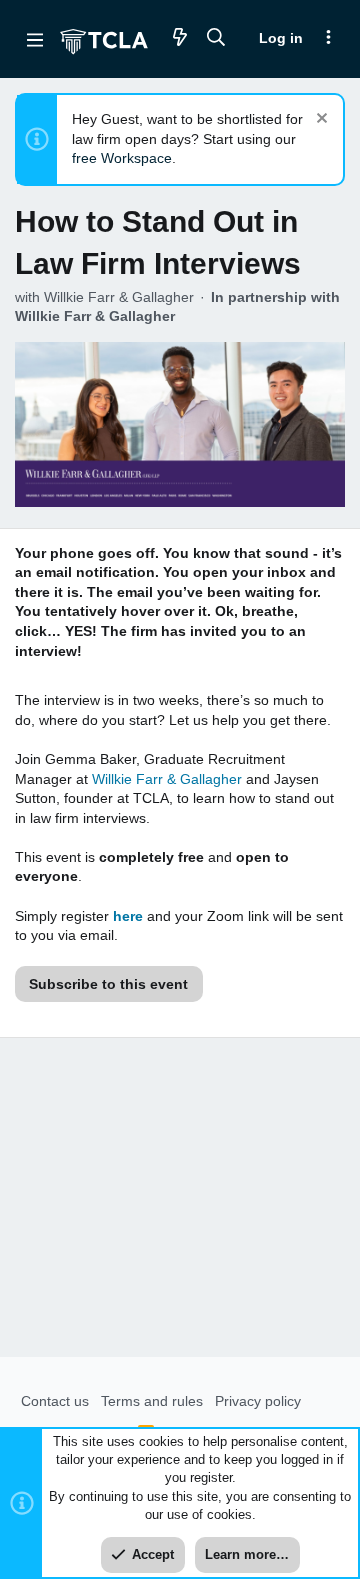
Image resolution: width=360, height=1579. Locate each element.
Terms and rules (152, 1401)
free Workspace (122, 158)
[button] (35, 39)
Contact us (55, 1401)
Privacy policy (258, 1401)
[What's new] (180, 38)
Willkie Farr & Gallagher (167, 779)
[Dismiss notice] (319, 120)
